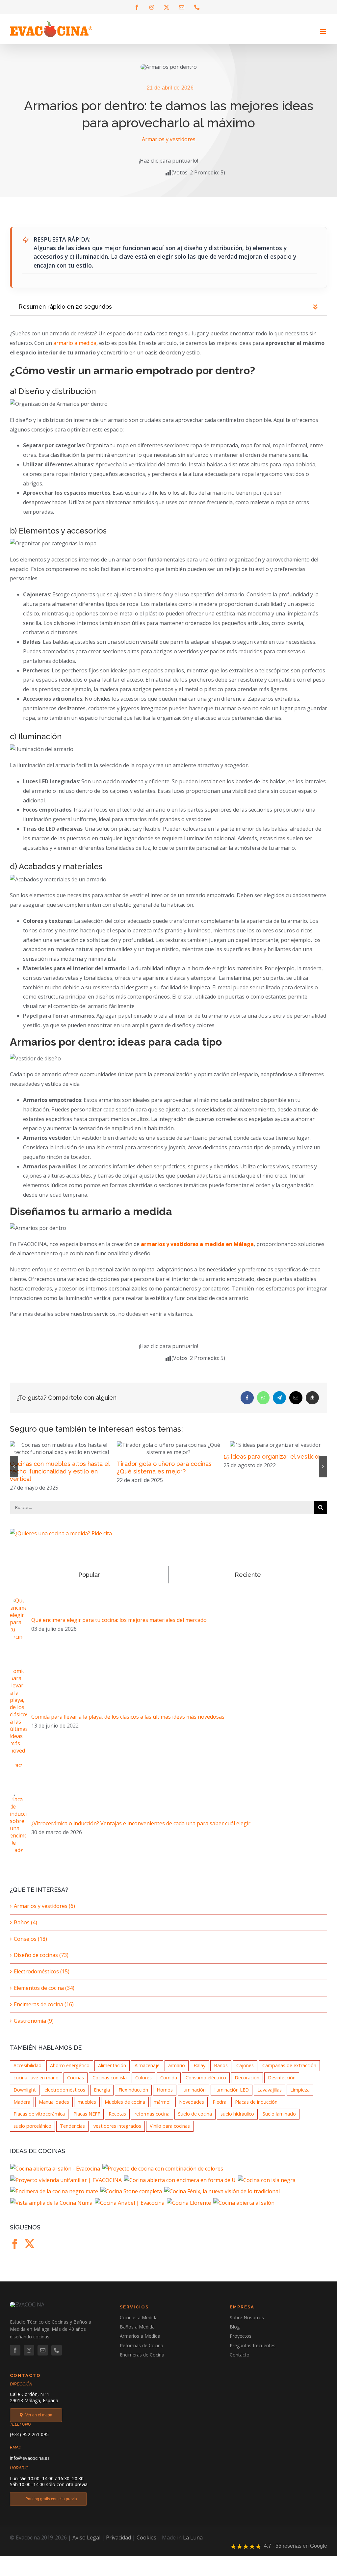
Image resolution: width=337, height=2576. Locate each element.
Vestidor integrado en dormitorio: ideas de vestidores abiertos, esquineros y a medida (271, 1479)
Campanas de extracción (289, 2073)
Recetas (117, 2121)
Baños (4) (26, 1930)
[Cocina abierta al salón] (244, 2210)
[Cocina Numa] (52, 2210)
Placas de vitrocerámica (39, 2121)
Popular (89, 1582)
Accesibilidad (27, 2073)
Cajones (245, 2073)
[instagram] (29, 2357)
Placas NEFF (87, 2121)
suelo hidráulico (237, 2121)
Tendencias (72, 2133)
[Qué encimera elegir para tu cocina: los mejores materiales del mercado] (18, 1609)
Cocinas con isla (110, 2085)
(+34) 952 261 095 (29, 2442)
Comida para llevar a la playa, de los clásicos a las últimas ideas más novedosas (128, 1724)
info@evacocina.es (30, 2465)
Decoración (247, 2085)
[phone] (57, 2357)
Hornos (165, 2097)
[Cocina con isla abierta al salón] (55, 2176)
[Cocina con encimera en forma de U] (180, 2187)
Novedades (192, 2109)
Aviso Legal (86, 2545)
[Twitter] (30, 2251)
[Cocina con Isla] (267, 2187)
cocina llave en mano (36, 2085)
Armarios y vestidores (169, 139)
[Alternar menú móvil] (324, 32)
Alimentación (112, 2073)
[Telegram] (279, 1398)
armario (177, 2073)
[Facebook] (247, 1398)
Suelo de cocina (195, 2121)
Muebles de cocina (125, 2109)
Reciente (248, 1582)
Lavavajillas (270, 2097)
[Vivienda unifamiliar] (66, 2187)
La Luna (193, 2545)
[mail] (43, 2357)
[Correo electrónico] (296, 1398)
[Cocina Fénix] (222, 2199)
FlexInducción (133, 2097)
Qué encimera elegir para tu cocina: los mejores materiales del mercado (119, 1627)
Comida (169, 2085)
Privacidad (118, 2545)
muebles (87, 2109)
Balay (199, 2073)
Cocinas (76, 2085)
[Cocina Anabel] (130, 2210)
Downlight (25, 2097)
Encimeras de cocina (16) (44, 2012)
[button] (168, 307)
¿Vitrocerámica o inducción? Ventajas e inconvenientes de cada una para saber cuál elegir (141, 1831)
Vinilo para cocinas (170, 2133)
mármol (162, 2109)
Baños (221, 2073)
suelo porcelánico (32, 2133)
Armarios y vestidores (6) (44, 1913)
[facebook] (15, 2357)
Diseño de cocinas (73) (41, 1962)
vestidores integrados (117, 2133)
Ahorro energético (70, 2073)
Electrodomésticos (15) (42, 1979)
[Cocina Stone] (131, 2199)
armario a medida (75, 343)
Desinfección (282, 2085)
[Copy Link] (312, 1398)
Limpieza (300, 2097)
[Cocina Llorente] (189, 2210)
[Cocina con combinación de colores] (163, 2176)
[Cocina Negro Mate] (54, 2199)
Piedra (220, 2109)
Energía (102, 2097)
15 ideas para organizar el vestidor (165, 1457)
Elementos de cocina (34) (44, 1995)
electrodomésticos (65, 2097)
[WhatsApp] (263, 1398)
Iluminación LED (232, 2097)
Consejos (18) (30, 1946)
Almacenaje (147, 2073)
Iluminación (194, 2097)
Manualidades (54, 2109)
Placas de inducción (256, 2109)
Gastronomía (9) (34, 2028)
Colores (143, 2085)
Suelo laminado (279, 2121)
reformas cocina (152, 2121)
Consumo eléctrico (206, 2085)
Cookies (146, 2545)
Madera (22, 2109)
